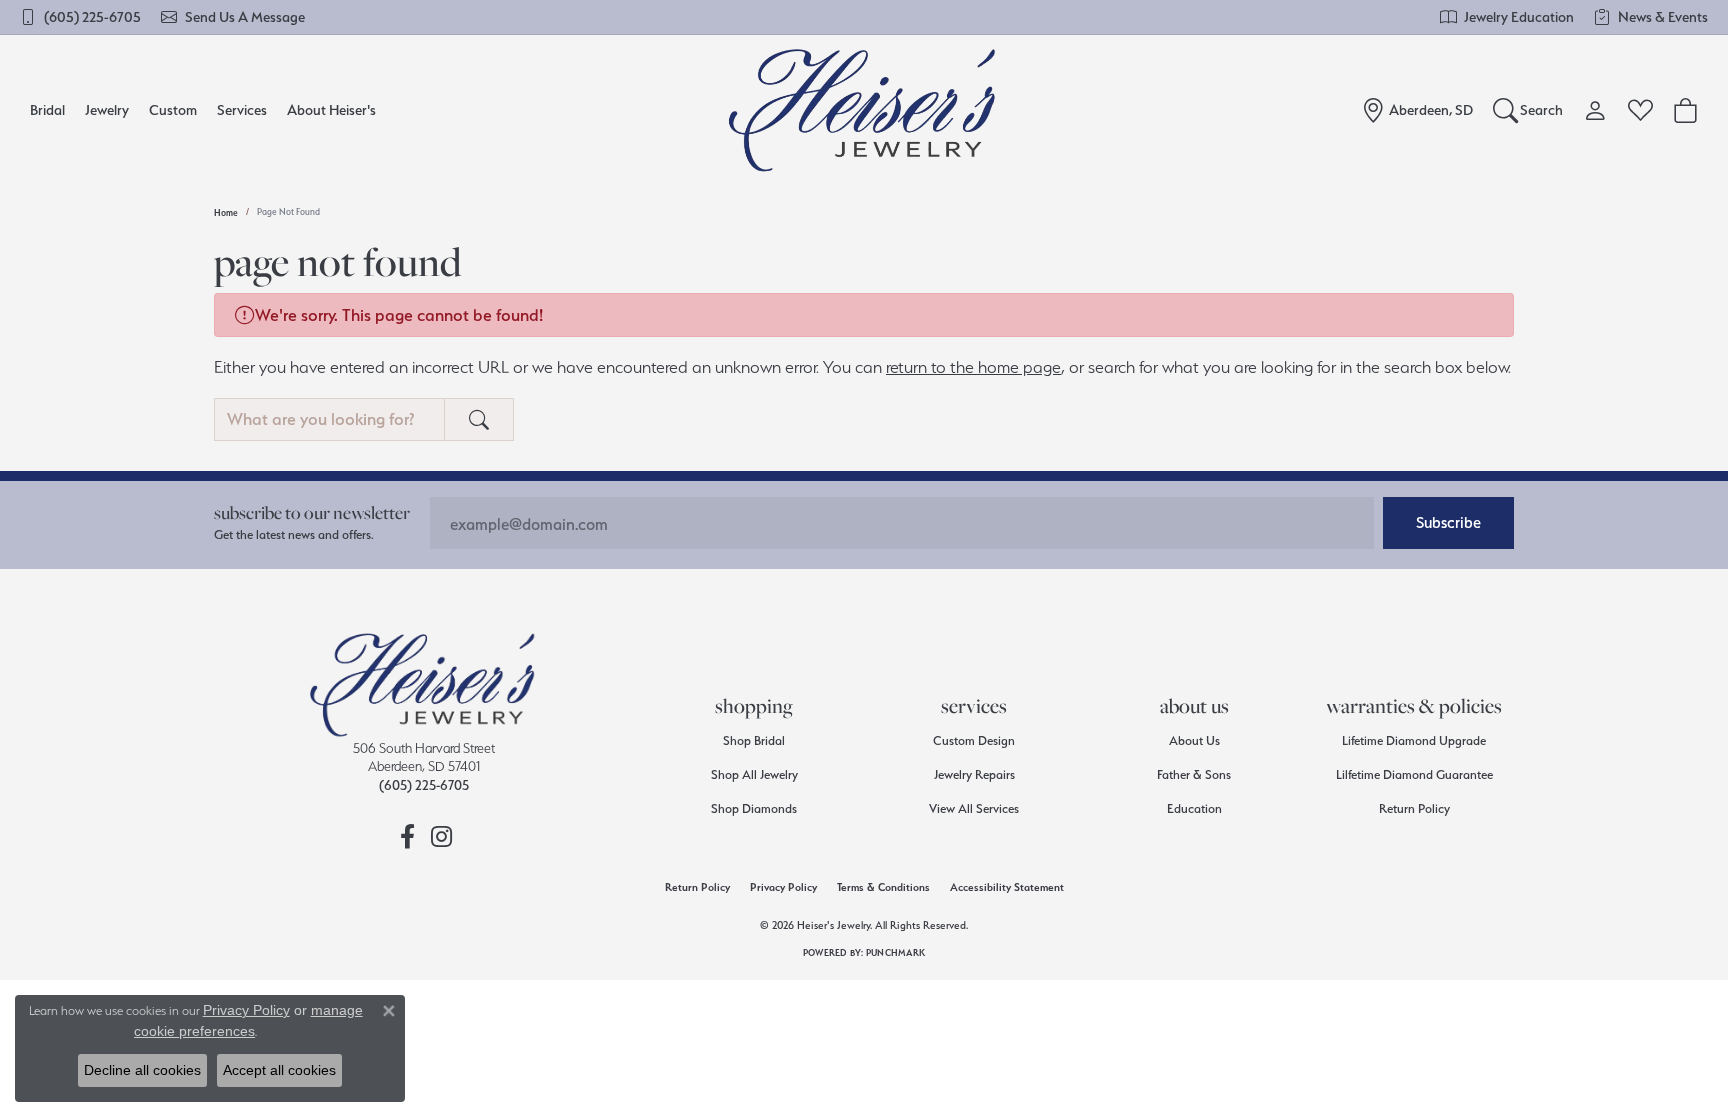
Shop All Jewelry (754, 774)
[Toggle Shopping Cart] (1685, 110)
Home (226, 212)
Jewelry (107, 109)
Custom (173, 109)
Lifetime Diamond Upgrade (1414, 740)
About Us (1194, 740)
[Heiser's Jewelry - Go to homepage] (424, 685)
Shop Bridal (754, 740)
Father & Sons (1194, 774)
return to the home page (973, 367)
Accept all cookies (279, 1070)
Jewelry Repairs (974, 774)
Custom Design (974, 740)
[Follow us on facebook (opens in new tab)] (407, 837)
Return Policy (1414, 808)
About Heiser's (331, 109)
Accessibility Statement (1007, 887)
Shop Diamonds (754, 808)
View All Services (974, 808)
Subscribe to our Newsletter (312, 512)
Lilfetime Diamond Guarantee (1414, 774)
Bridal (47, 109)
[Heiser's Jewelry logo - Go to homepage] (864, 110)
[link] (80, 17)
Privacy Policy (783, 887)
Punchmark (895, 952)
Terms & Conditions (883, 887)
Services (242, 109)
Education (1194, 808)
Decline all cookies (142, 1070)
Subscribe (1448, 522)
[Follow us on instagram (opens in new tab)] (441, 837)
